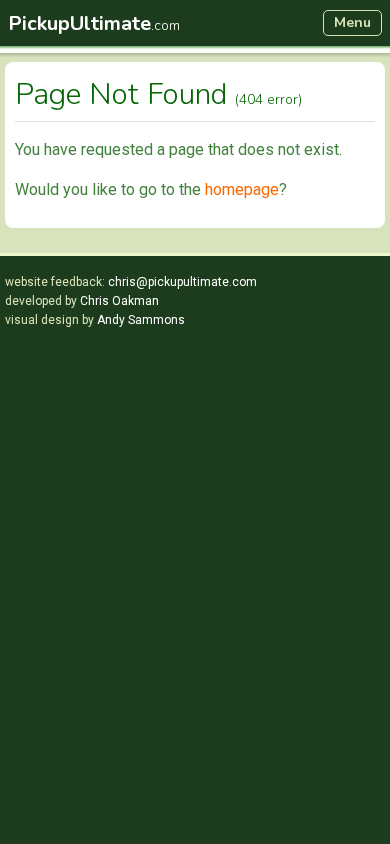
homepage (242, 189)
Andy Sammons (141, 320)
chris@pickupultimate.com (182, 282)
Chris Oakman (119, 301)
